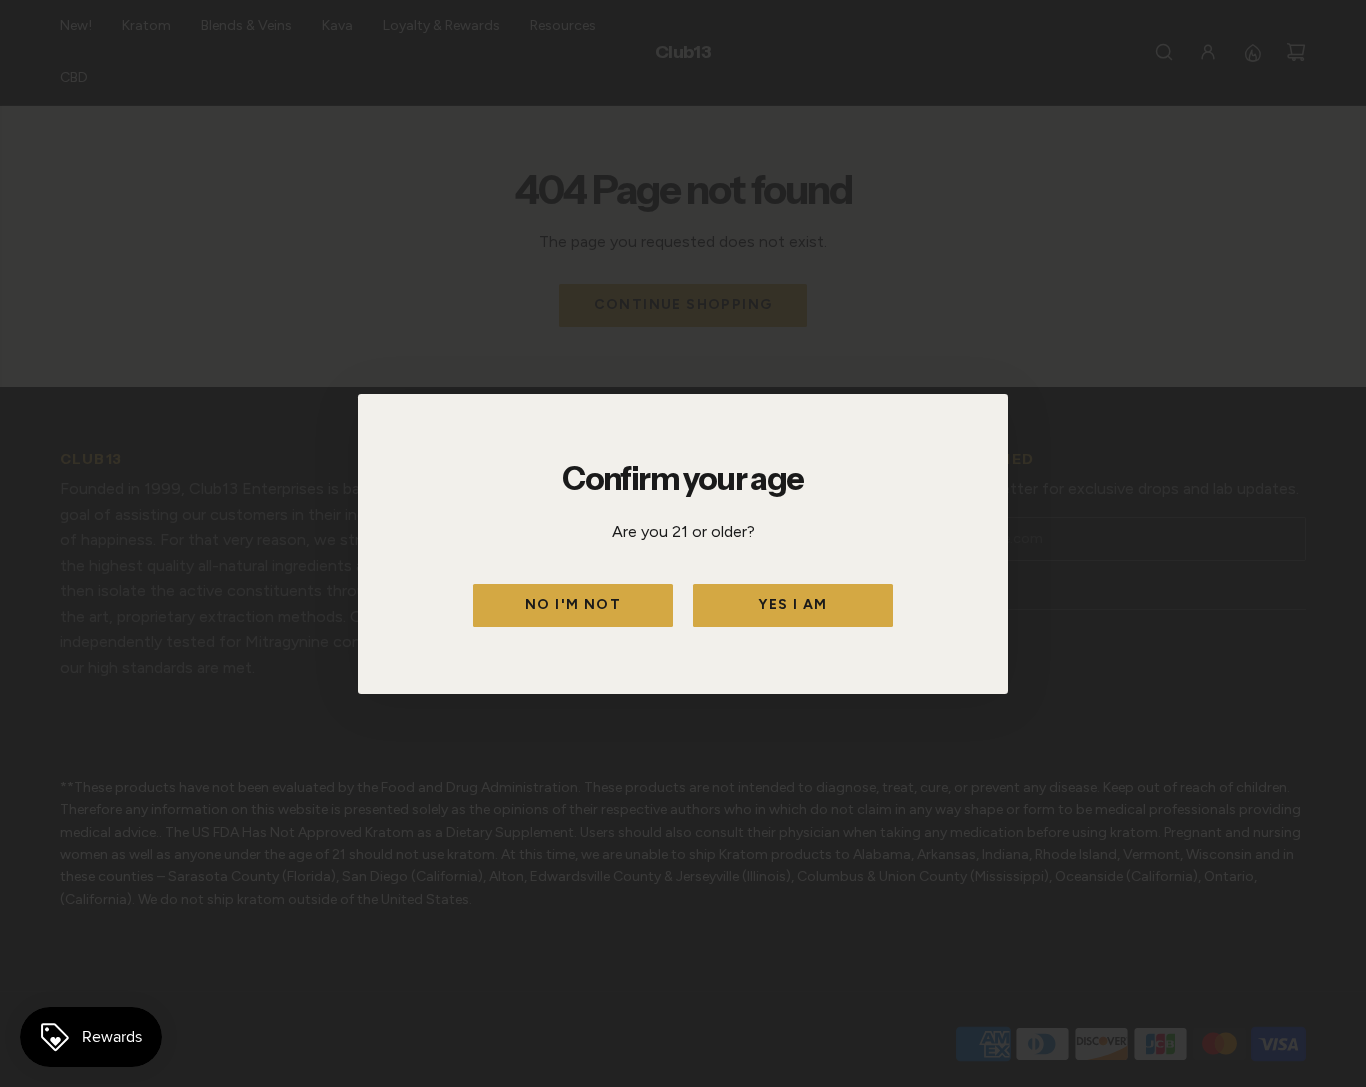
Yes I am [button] (792, 604)
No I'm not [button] (573, 604)
